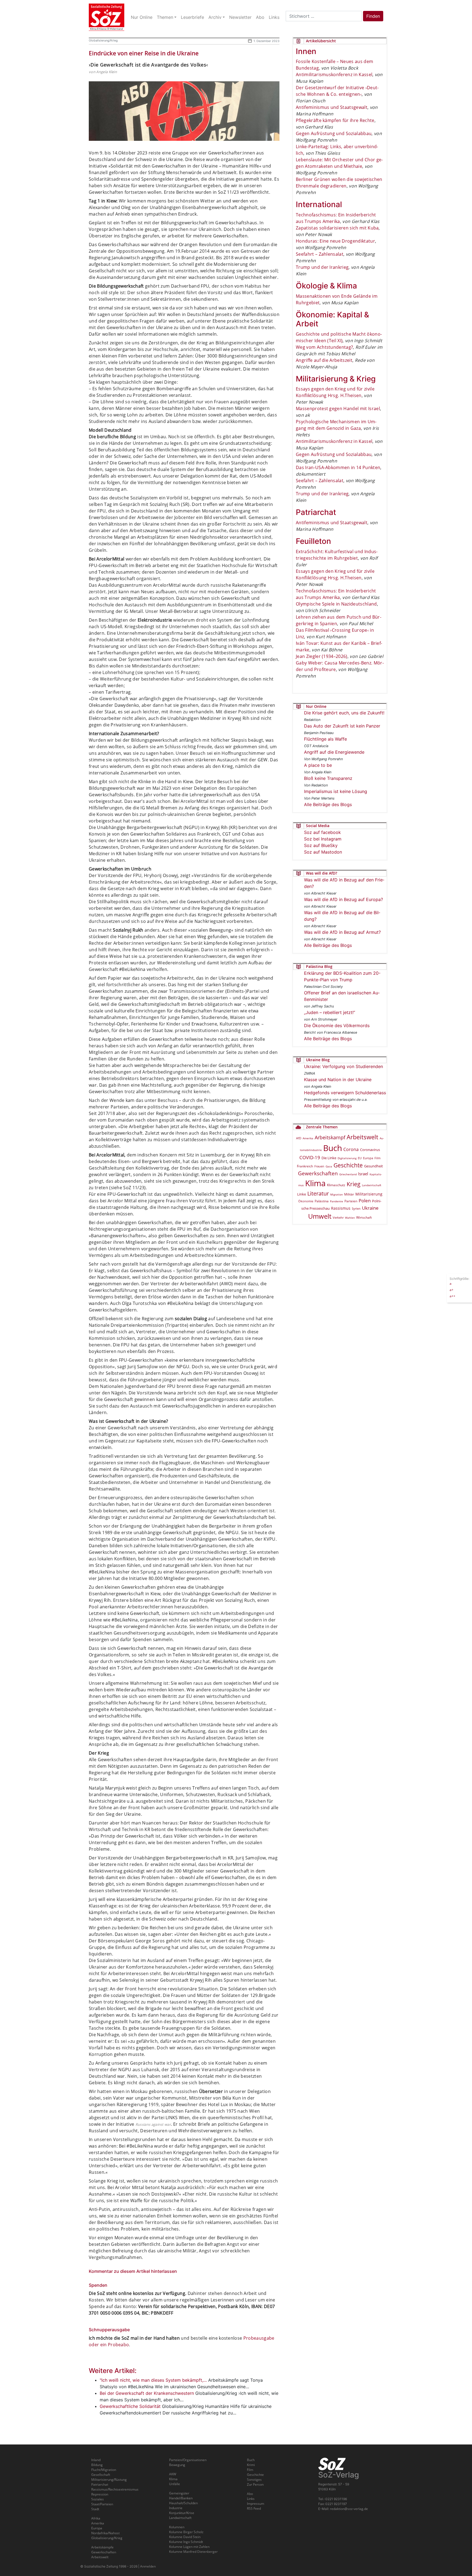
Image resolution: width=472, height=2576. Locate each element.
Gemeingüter (179, 2493)
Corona (351, 1149)
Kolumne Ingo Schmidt (186, 2542)
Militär (349, 1194)
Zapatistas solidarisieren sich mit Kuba (337, 228)
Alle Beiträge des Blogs (328, 804)
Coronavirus (370, 1150)
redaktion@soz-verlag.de (349, 2509)
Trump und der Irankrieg (322, 267)
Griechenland (348, 1174)
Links (251, 2499)
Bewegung (177, 2465)
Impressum (256, 2504)
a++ (452, 1296)
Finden (373, 16)
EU (360, 1158)
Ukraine (370, 1208)
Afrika (96, 2518)
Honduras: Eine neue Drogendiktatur (335, 241)
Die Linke (329, 1158)
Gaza (329, 1166)
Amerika (308, 1138)
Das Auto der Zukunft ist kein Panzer (342, 726)
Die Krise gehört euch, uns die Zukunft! (344, 713)
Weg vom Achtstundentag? (324, 347)
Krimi (251, 2465)
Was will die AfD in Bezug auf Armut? (342, 932)
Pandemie (337, 1201)
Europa (368, 1158)
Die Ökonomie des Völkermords (337, 1025)
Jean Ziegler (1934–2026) (322, 656)
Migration (337, 1194)
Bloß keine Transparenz (328, 778)
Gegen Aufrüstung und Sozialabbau (334, 133)
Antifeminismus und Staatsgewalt (332, 107)
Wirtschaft (364, 1217)
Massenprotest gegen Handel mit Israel (338, 409)
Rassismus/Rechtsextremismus (115, 2489)
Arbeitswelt (362, 1137)
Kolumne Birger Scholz (186, 2532)
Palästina (322, 1201)
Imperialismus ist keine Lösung (336, 791)
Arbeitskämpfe (102, 2547)
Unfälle (175, 2484)
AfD (299, 1138)
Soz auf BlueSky (321, 845)
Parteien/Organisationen (188, 2460)
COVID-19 (310, 1157)
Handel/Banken (181, 2498)
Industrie (176, 2508)
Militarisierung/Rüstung (109, 2480)
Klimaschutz (336, 1185)
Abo (250, 2494)
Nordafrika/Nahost (105, 2533)
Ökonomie (306, 1201)
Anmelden (148, 2566)
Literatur (318, 1193)
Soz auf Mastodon (323, 852)
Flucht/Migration (104, 2470)
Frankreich (305, 1166)
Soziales (98, 2499)
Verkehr (338, 1217)
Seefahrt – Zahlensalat (320, 254)
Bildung (97, 2465)
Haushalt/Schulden (183, 2503)
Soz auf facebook (322, 832)
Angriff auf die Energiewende (334, 752)
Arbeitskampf (330, 1137)
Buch (333, 1148)
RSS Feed (254, 2508)
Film (377, 1158)
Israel (363, 1174)
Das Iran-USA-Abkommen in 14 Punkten (338, 467)
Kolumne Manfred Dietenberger (193, 2552)
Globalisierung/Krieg (103, 40)
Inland (96, 2460)
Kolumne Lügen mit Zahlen (189, 2547)
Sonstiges (254, 2480)
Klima (315, 1183)
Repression (100, 2494)
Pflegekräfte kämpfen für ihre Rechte (335, 120)
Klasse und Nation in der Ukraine (338, 1080)
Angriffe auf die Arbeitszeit (324, 360)
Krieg (354, 1184)
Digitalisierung (347, 1158)
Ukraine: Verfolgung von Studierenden (343, 1066)
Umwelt (320, 1216)
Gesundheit (374, 1166)
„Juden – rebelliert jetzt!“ (330, 1012)
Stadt (95, 2509)
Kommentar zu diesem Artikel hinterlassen (133, 2271)
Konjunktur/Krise (182, 2513)
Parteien (351, 1201)
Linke (302, 1194)
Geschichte (348, 1165)
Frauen (319, 1166)
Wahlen (350, 1218)
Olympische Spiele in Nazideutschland (336, 604)
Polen (365, 1201)
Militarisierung (369, 1194)
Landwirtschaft (372, 1185)
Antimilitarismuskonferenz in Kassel (334, 74)
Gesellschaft (101, 2475)
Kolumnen (177, 2527)
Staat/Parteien (102, 2504)
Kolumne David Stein (185, 2537)
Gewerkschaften (318, 1173)
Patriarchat (100, 2484)
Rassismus (341, 1208)
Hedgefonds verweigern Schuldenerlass (345, 1093)
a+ (452, 1290)
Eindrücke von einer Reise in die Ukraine (144, 53)
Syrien (356, 1209)
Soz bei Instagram (323, 839)
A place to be (318, 765)
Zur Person (255, 2484)
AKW (173, 2474)
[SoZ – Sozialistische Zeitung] (107, 17)
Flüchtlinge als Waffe (325, 739)
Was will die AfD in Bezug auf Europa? (343, 899)
